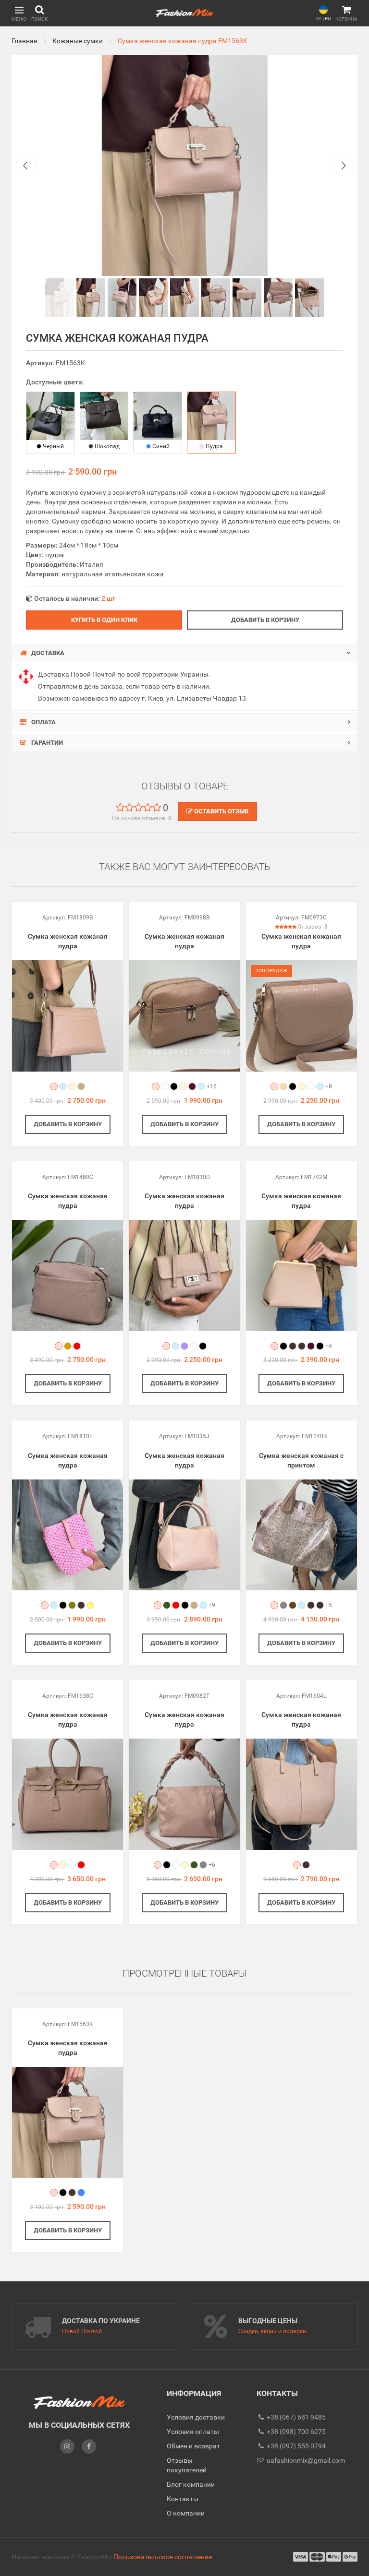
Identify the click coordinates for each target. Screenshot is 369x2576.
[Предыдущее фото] (26, 166)
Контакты (183, 2499)
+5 (329, 1605)
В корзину (68, 1124)
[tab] (184, 653)
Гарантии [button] (46, 743)
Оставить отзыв (221, 811)
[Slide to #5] (216, 298)
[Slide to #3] (153, 298)
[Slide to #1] (60, 298)
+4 (329, 1346)
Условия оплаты (193, 2432)
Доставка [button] (47, 653)
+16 (212, 1086)
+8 (329, 1086)
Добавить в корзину (265, 620)
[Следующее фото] (343, 166)
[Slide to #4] (184, 298)
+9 (212, 1605)
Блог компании (191, 2484)
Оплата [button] (43, 722)
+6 (212, 1865)
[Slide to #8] (309, 298)
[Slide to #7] (278, 298)
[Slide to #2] (122, 298)
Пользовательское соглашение (163, 2557)
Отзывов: (313, 927)
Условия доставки (196, 2417)
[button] (19, 13)
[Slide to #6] (247, 298)
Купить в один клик (104, 620)
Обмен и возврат (193, 2446)
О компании (186, 2513)
